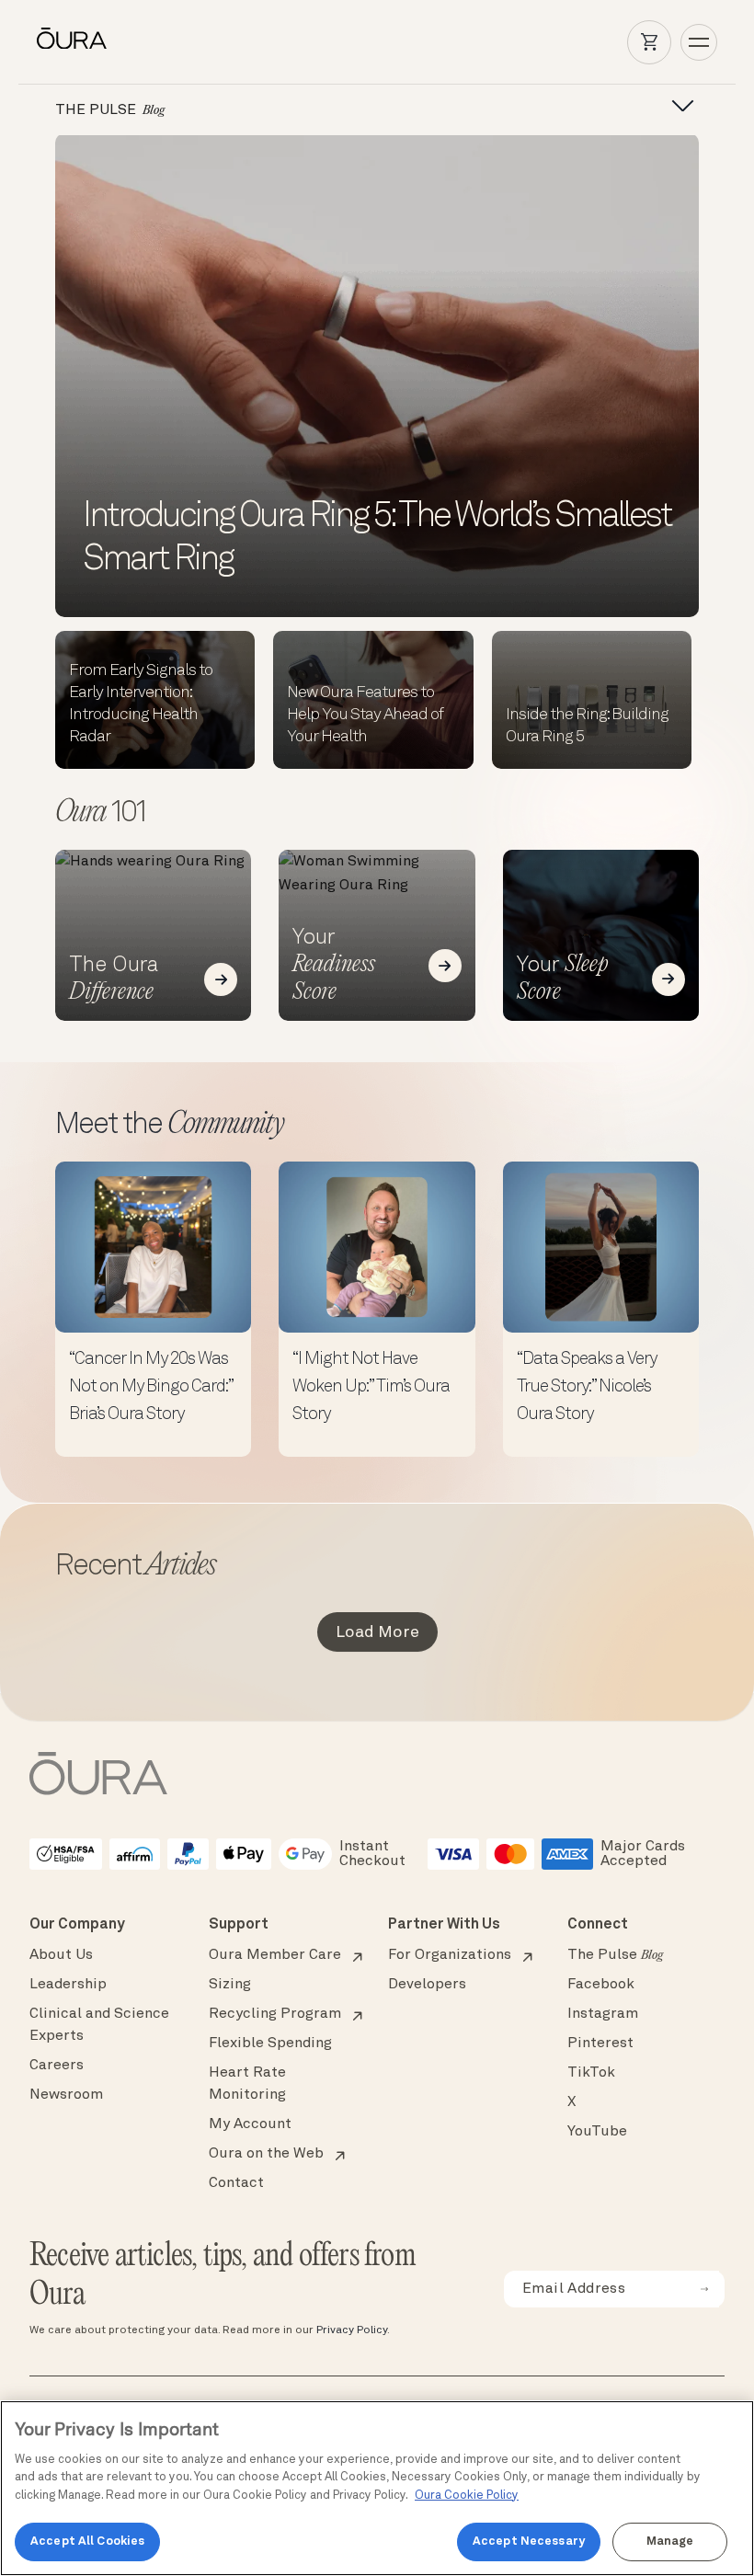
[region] (377, 2488)
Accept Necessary (529, 2542)
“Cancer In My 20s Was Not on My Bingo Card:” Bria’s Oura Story (151, 1387)
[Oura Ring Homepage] (72, 39)
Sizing (230, 1985)
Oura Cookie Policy (467, 2496)
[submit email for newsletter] (704, 2289)
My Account (250, 2124)
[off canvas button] (677, 107)
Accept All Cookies (87, 2542)
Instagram (603, 2014)
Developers (427, 1985)
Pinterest (600, 2044)
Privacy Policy (352, 2330)
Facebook (601, 1985)
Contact (236, 2183)
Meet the (169, 1126)
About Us (61, 1955)
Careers (57, 2066)
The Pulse (615, 1955)
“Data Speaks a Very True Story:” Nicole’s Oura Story (587, 1387)
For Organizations (450, 1955)
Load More (377, 1632)
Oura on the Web (266, 2154)
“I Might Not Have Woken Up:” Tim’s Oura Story (371, 1387)
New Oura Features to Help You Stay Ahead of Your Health (365, 715)
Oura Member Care (275, 1955)
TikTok (591, 2073)
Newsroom (66, 2095)
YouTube (597, 2132)
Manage (670, 2542)
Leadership (68, 1985)
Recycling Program (275, 2014)
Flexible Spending (270, 2044)
